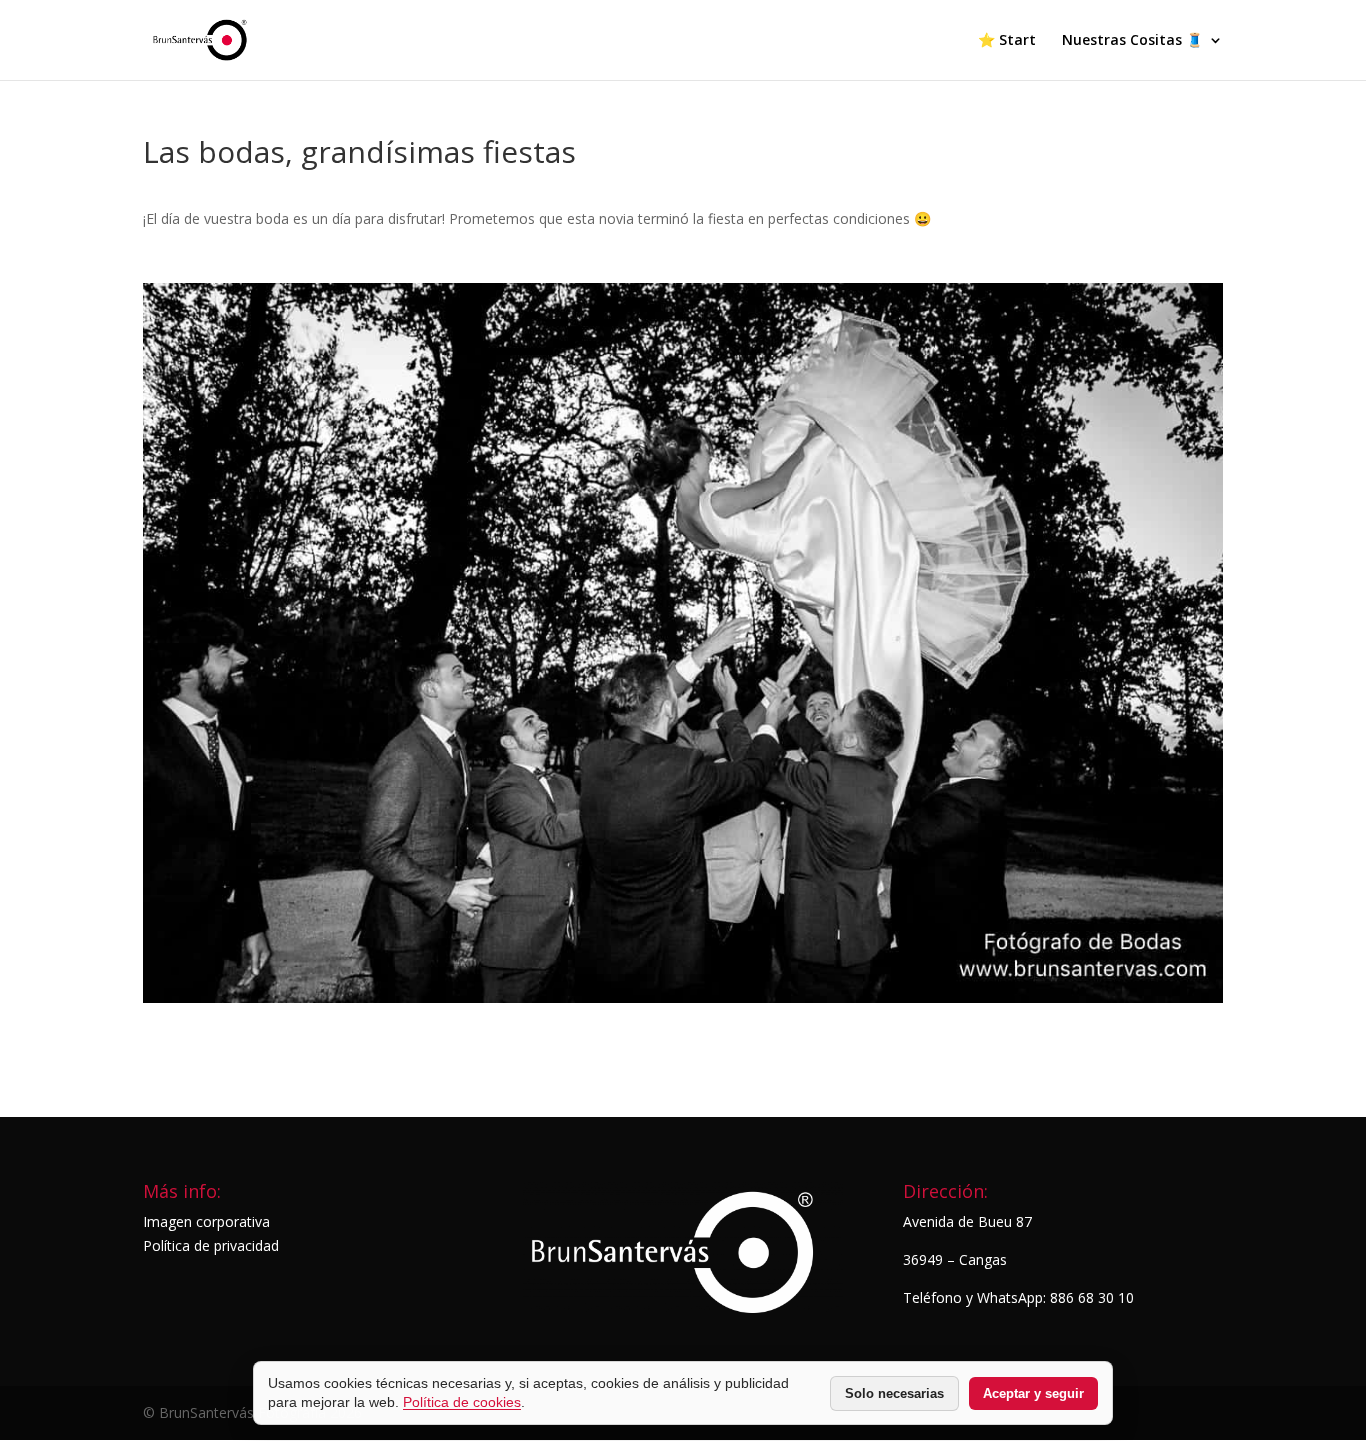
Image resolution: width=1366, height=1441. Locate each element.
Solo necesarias (894, 1393)
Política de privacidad (211, 1245)
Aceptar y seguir (1033, 1393)
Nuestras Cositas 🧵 (1132, 41)
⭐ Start (1007, 41)
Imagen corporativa (206, 1221)
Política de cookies (462, 1402)
